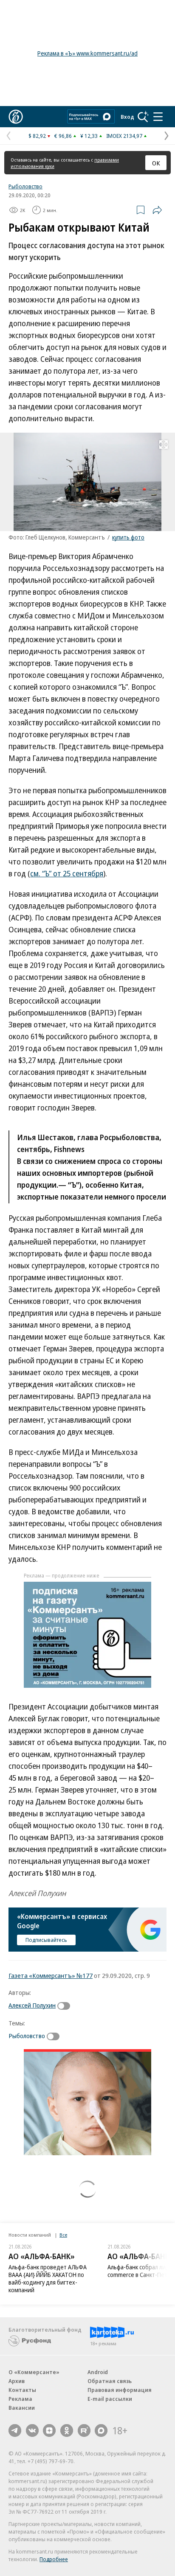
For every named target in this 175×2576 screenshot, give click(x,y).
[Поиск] (143, 117)
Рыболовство (25, 186)
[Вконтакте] (32, 2431)
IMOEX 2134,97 (124, 136)
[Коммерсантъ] (16, 117)
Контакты (22, 2390)
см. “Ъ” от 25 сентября (67, 873)
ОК (156, 163)
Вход (127, 117)
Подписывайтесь (46, 1940)
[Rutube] (84, 2431)
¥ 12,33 (89, 136)
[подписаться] (66, 2006)
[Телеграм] (15, 2431)
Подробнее (54, 2559)
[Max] (101, 2431)
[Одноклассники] (67, 2431)
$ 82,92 (37, 136)
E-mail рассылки (110, 2399)
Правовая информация (120, 2390)
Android (98, 2372)
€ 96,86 (63, 136)
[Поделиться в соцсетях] (157, 210)
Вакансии (22, 2408)
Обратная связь (110, 2381)
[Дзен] (49, 2431)
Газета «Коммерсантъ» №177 (51, 1975)
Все (63, 2235)
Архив (17, 2381)
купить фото (128, 537)
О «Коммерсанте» (34, 2372)
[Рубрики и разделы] (158, 117)
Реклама (20, 2399)
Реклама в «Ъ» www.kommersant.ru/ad (87, 53)
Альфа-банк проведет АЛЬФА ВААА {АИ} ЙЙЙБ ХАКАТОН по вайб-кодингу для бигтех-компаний (48, 2278)
